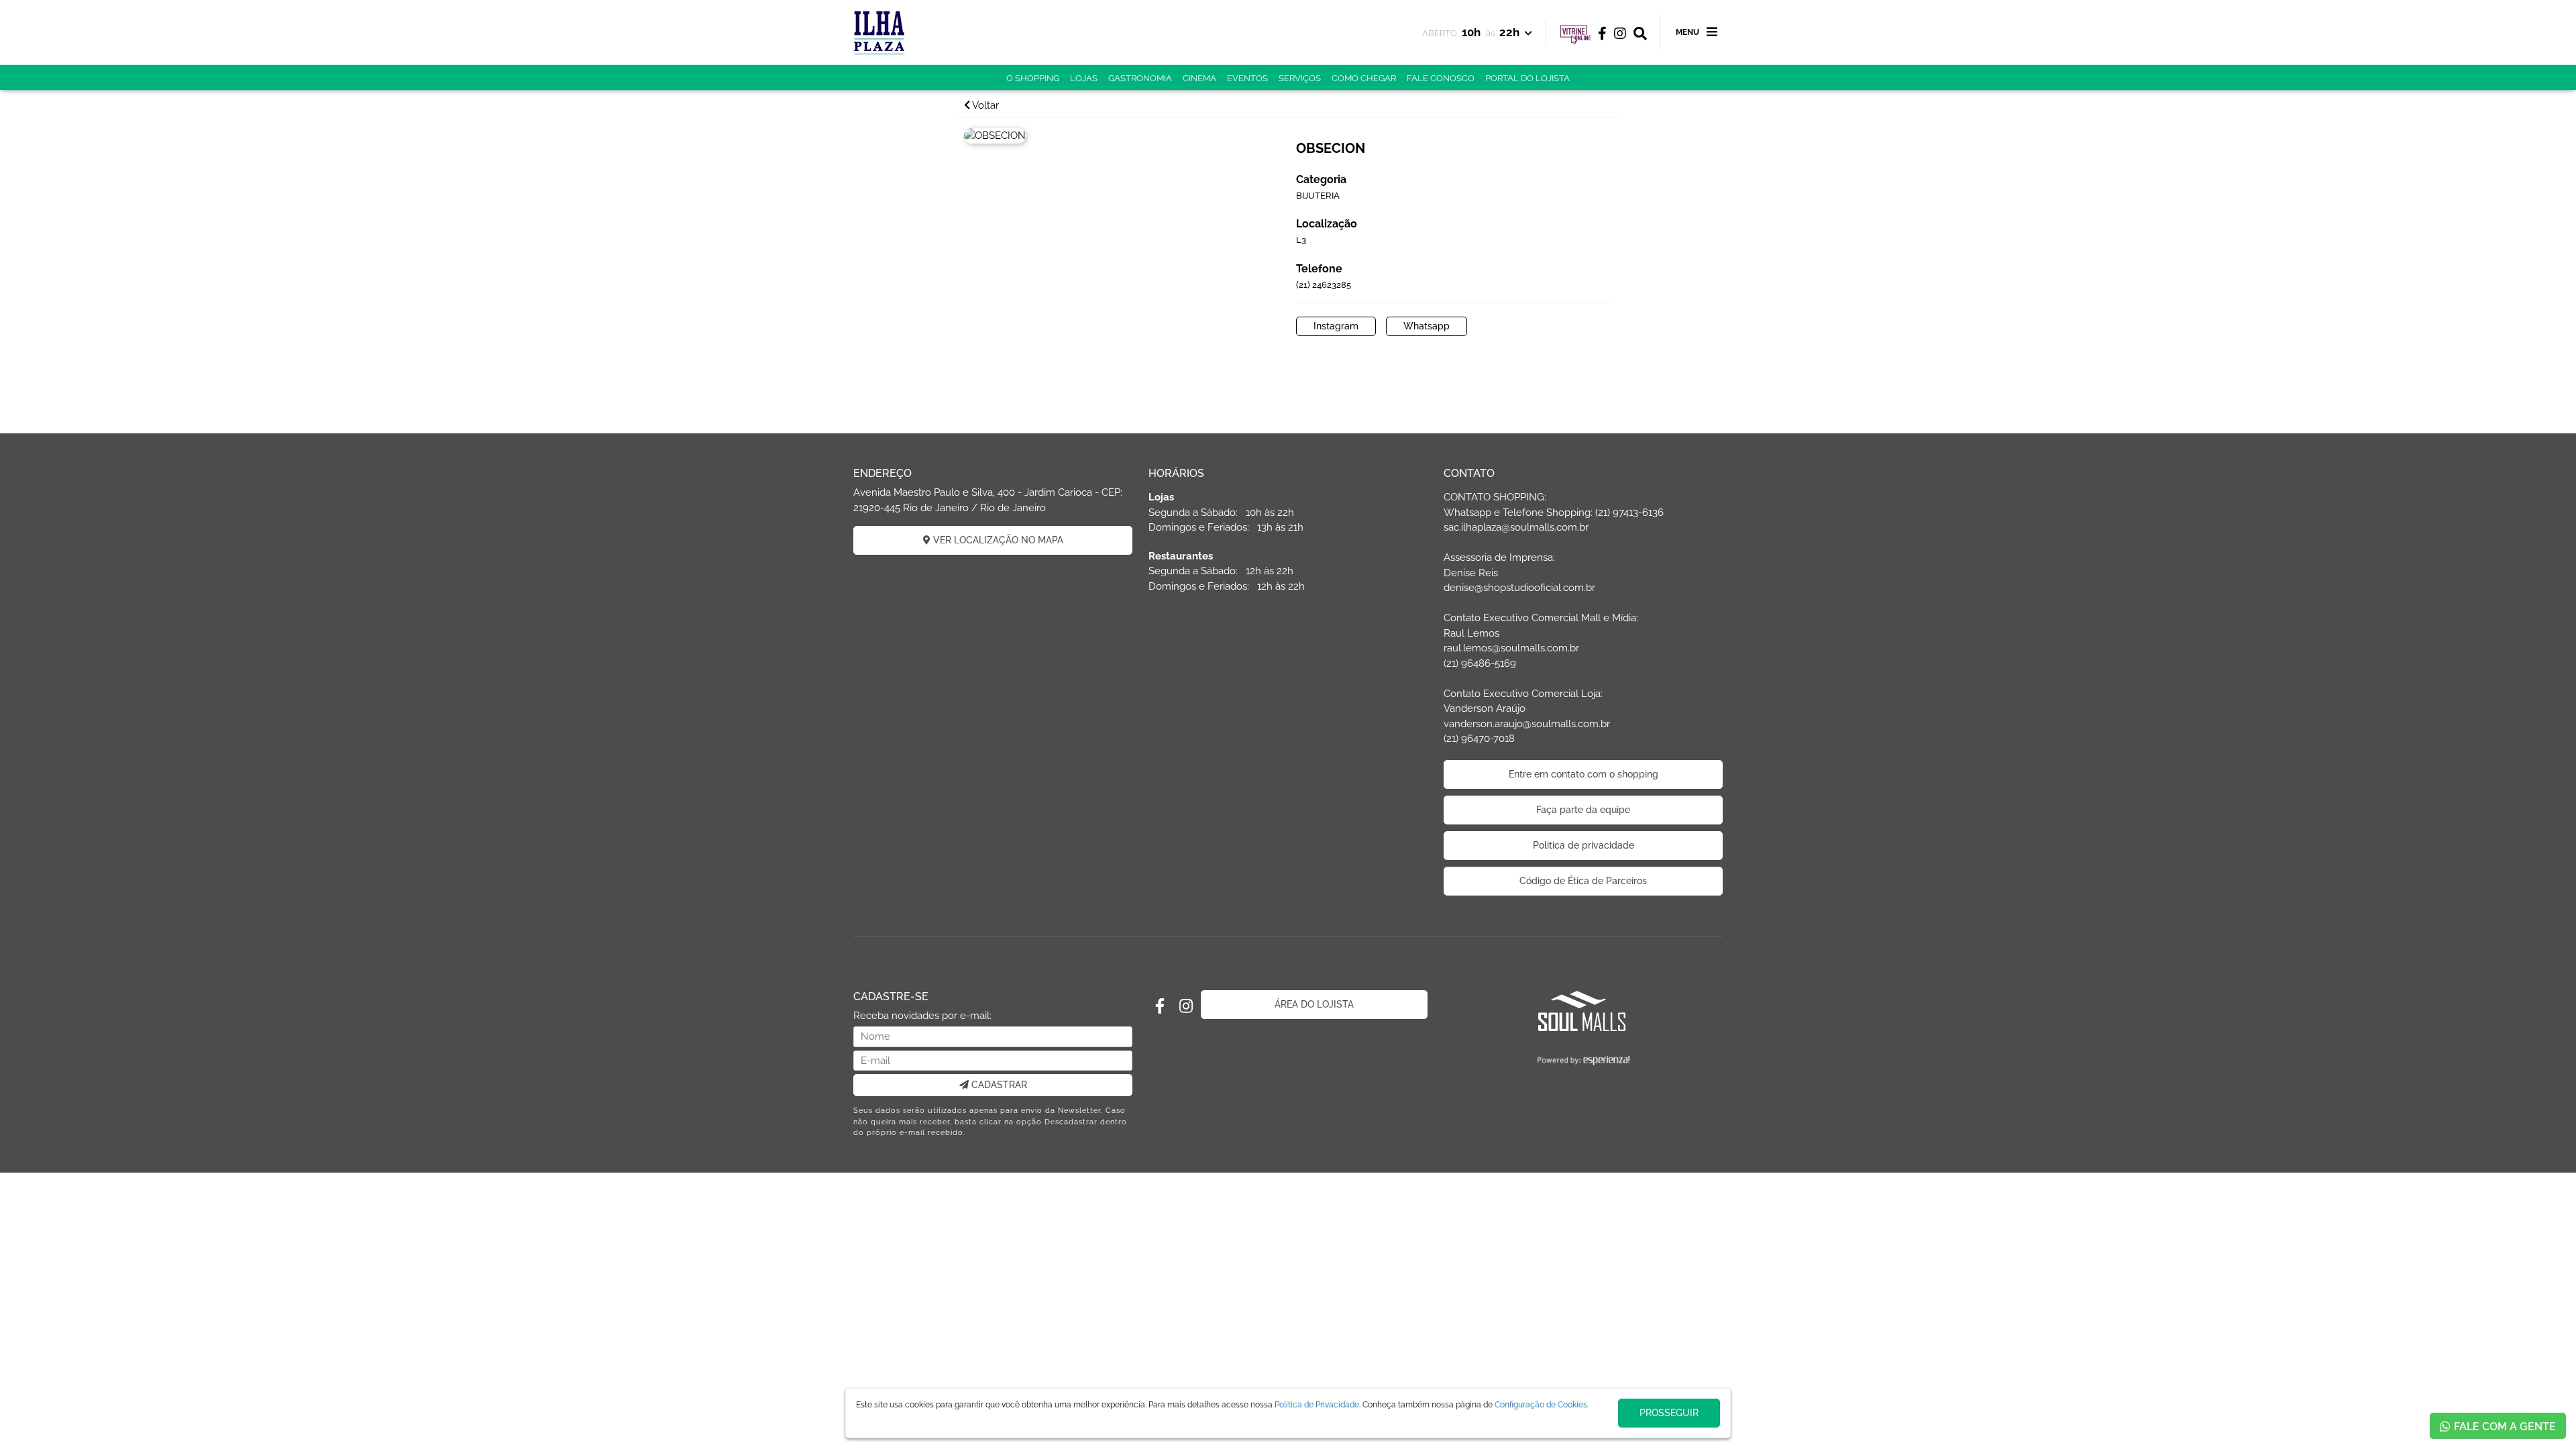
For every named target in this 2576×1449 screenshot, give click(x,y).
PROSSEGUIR (1669, 1413)
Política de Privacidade (1317, 1405)
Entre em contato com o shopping (1584, 774)
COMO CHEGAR (1364, 78)
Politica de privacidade (1584, 845)
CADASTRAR (998, 1085)
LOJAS (1084, 78)
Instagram (1336, 326)
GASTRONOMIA (1140, 78)
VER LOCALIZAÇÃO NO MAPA (997, 540)
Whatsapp (1427, 326)
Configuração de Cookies (1541, 1405)
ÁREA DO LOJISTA (1314, 1004)
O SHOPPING (1033, 78)
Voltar (984, 105)
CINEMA (1199, 78)
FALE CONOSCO (1441, 78)
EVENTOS (1247, 78)
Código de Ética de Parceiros (1583, 881)
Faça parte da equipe (1583, 810)
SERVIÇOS (1300, 78)
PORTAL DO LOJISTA (1527, 78)
